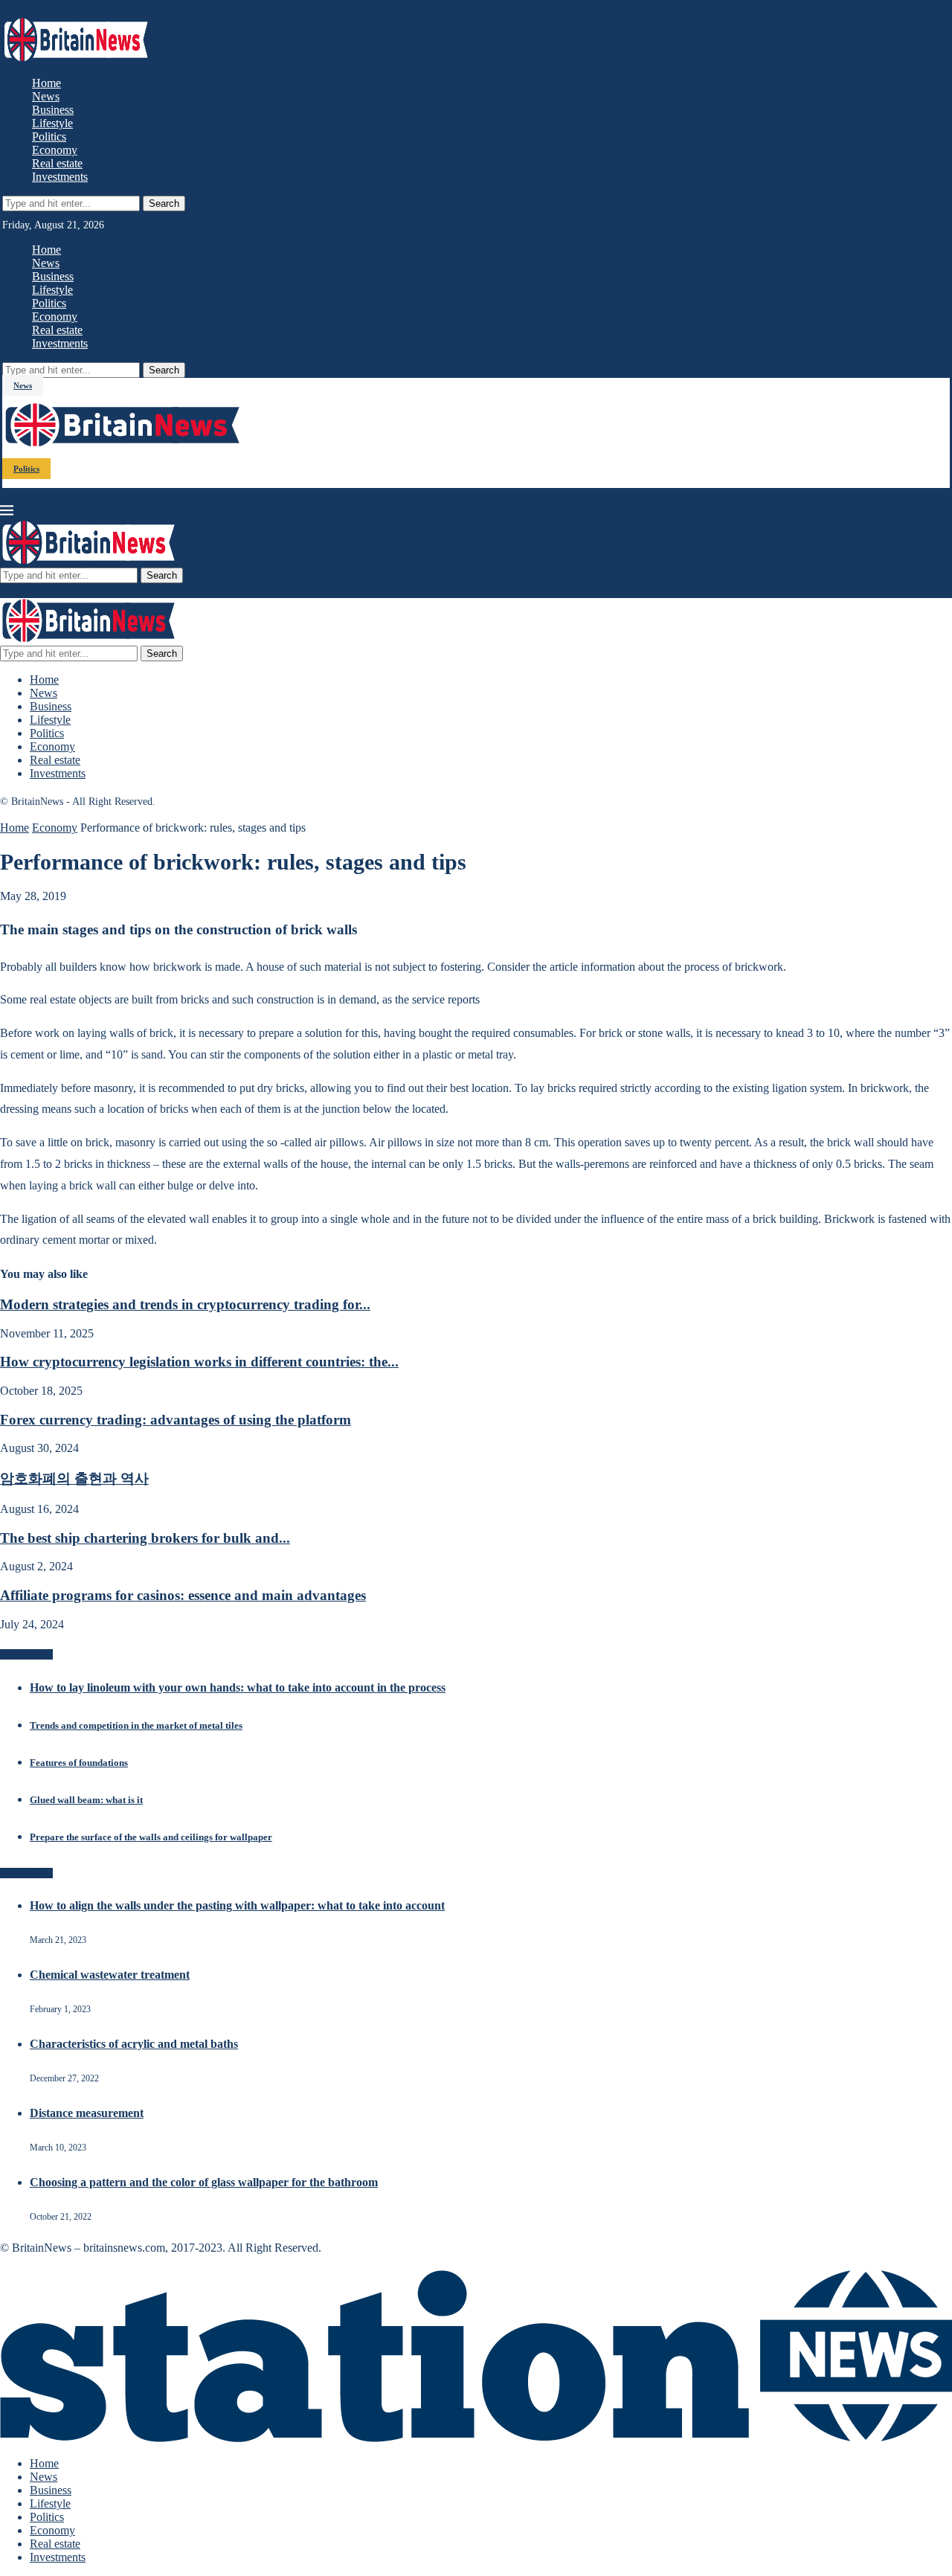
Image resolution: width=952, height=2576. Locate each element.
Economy (55, 150)
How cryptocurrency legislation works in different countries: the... (199, 1362)
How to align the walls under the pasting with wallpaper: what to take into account (237, 1905)
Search (164, 203)
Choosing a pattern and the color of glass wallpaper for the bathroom (204, 2182)
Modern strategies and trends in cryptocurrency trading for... (185, 1304)
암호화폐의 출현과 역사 (74, 1478)
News (46, 96)
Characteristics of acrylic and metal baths (134, 2044)
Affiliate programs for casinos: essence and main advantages (183, 1595)
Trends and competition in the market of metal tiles (136, 1725)
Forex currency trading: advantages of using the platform (176, 1420)
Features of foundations (79, 1763)
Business (53, 110)
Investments (60, 177)
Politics (49, 136)
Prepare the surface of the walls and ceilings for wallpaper (151, 1837)
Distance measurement (87, 2113)
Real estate (57, 163)
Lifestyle (52, 123)
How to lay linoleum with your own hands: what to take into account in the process (238, 1687)
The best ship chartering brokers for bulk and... (145, 1538)
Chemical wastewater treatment (110, 1975)
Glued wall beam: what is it (86, 1800)
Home (46, 83)
